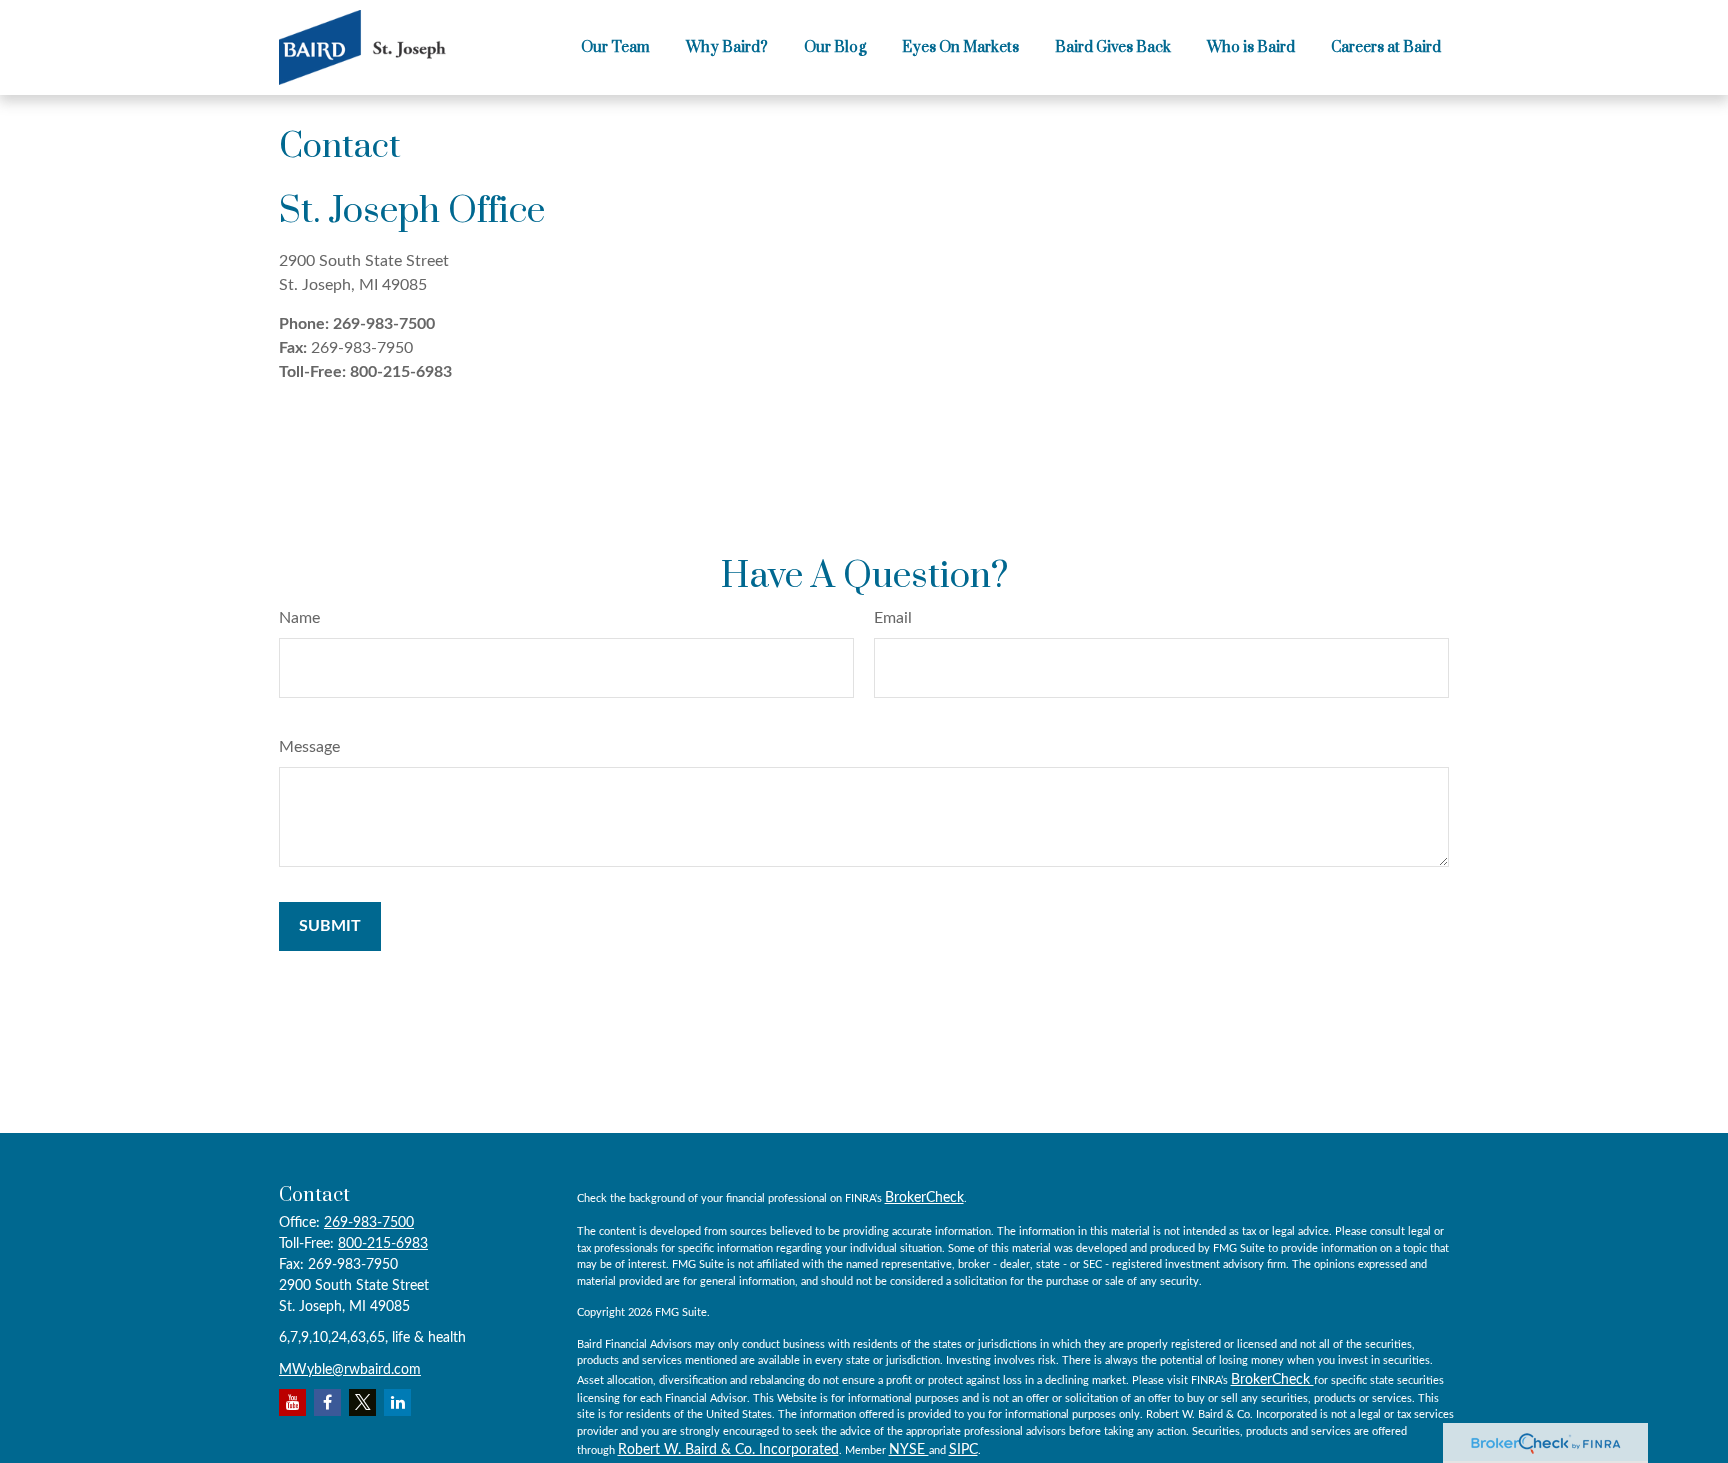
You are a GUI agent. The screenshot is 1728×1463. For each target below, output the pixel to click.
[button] (615, 48)
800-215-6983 (401, 372)
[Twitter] (362, 1402)
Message (309, 747)
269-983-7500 (384, 324)
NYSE (909, 1450)
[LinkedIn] (397, 1402)
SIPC (963, 1450)
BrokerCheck (924, 1198)
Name (299, 618)
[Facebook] (327, 1402)
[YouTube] (292, 1402)
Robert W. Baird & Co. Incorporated (728, 1450)
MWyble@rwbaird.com (350, 1370)
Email (893, 618)
